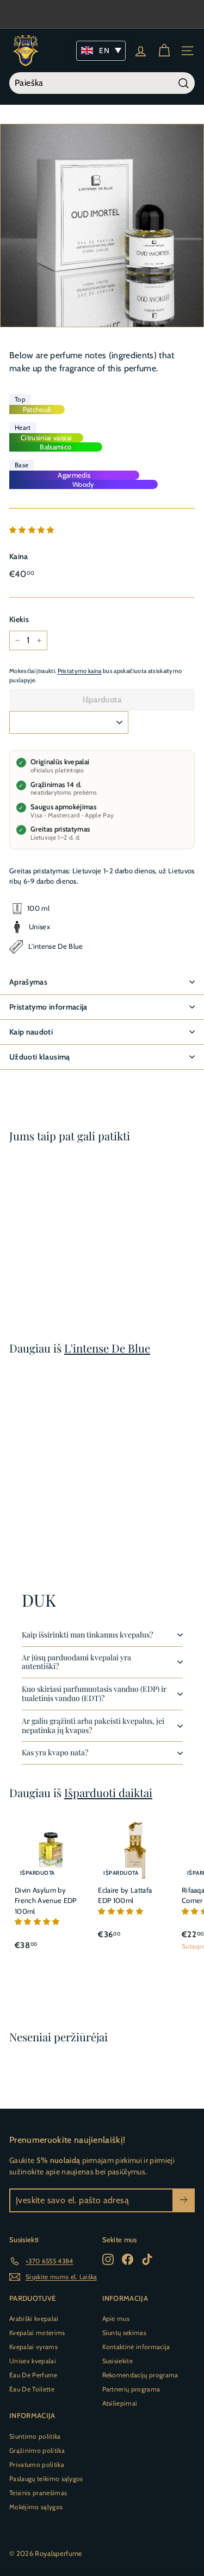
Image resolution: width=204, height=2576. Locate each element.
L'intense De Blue (107, 1348)
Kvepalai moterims (37, 2333)
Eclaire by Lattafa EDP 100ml (125, 1895)
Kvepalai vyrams (33, 2347)
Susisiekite (118, 2361)
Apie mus (116, 2318)
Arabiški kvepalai (34, 2318)
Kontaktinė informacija (136, 2347)
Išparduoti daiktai (108, 1793)
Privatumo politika (37, 2464)
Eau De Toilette (32, 2389)
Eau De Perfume (33, 2375)
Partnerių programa (131, 2389)
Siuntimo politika (35, 2436)
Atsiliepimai (120, 2403)
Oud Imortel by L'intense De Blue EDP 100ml (42, 1243)
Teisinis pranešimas (38, 2493)
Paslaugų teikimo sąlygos (46, 2479)
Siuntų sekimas (125, 2333)
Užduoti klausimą (40, 1057)
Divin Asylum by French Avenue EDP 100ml (46, 1901)
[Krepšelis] (164, 51)
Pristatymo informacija (48, 1007)
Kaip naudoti (31, 1032)
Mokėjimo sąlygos (36, 2507)
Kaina (19, 556)
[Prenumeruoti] (184, 2200)
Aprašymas (28, 982)
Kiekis (19, 619)
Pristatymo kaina (80, 671)
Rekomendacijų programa (140, 2375)
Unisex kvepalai (33, 2361)
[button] (33, 530)
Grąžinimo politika (37, 2450)
